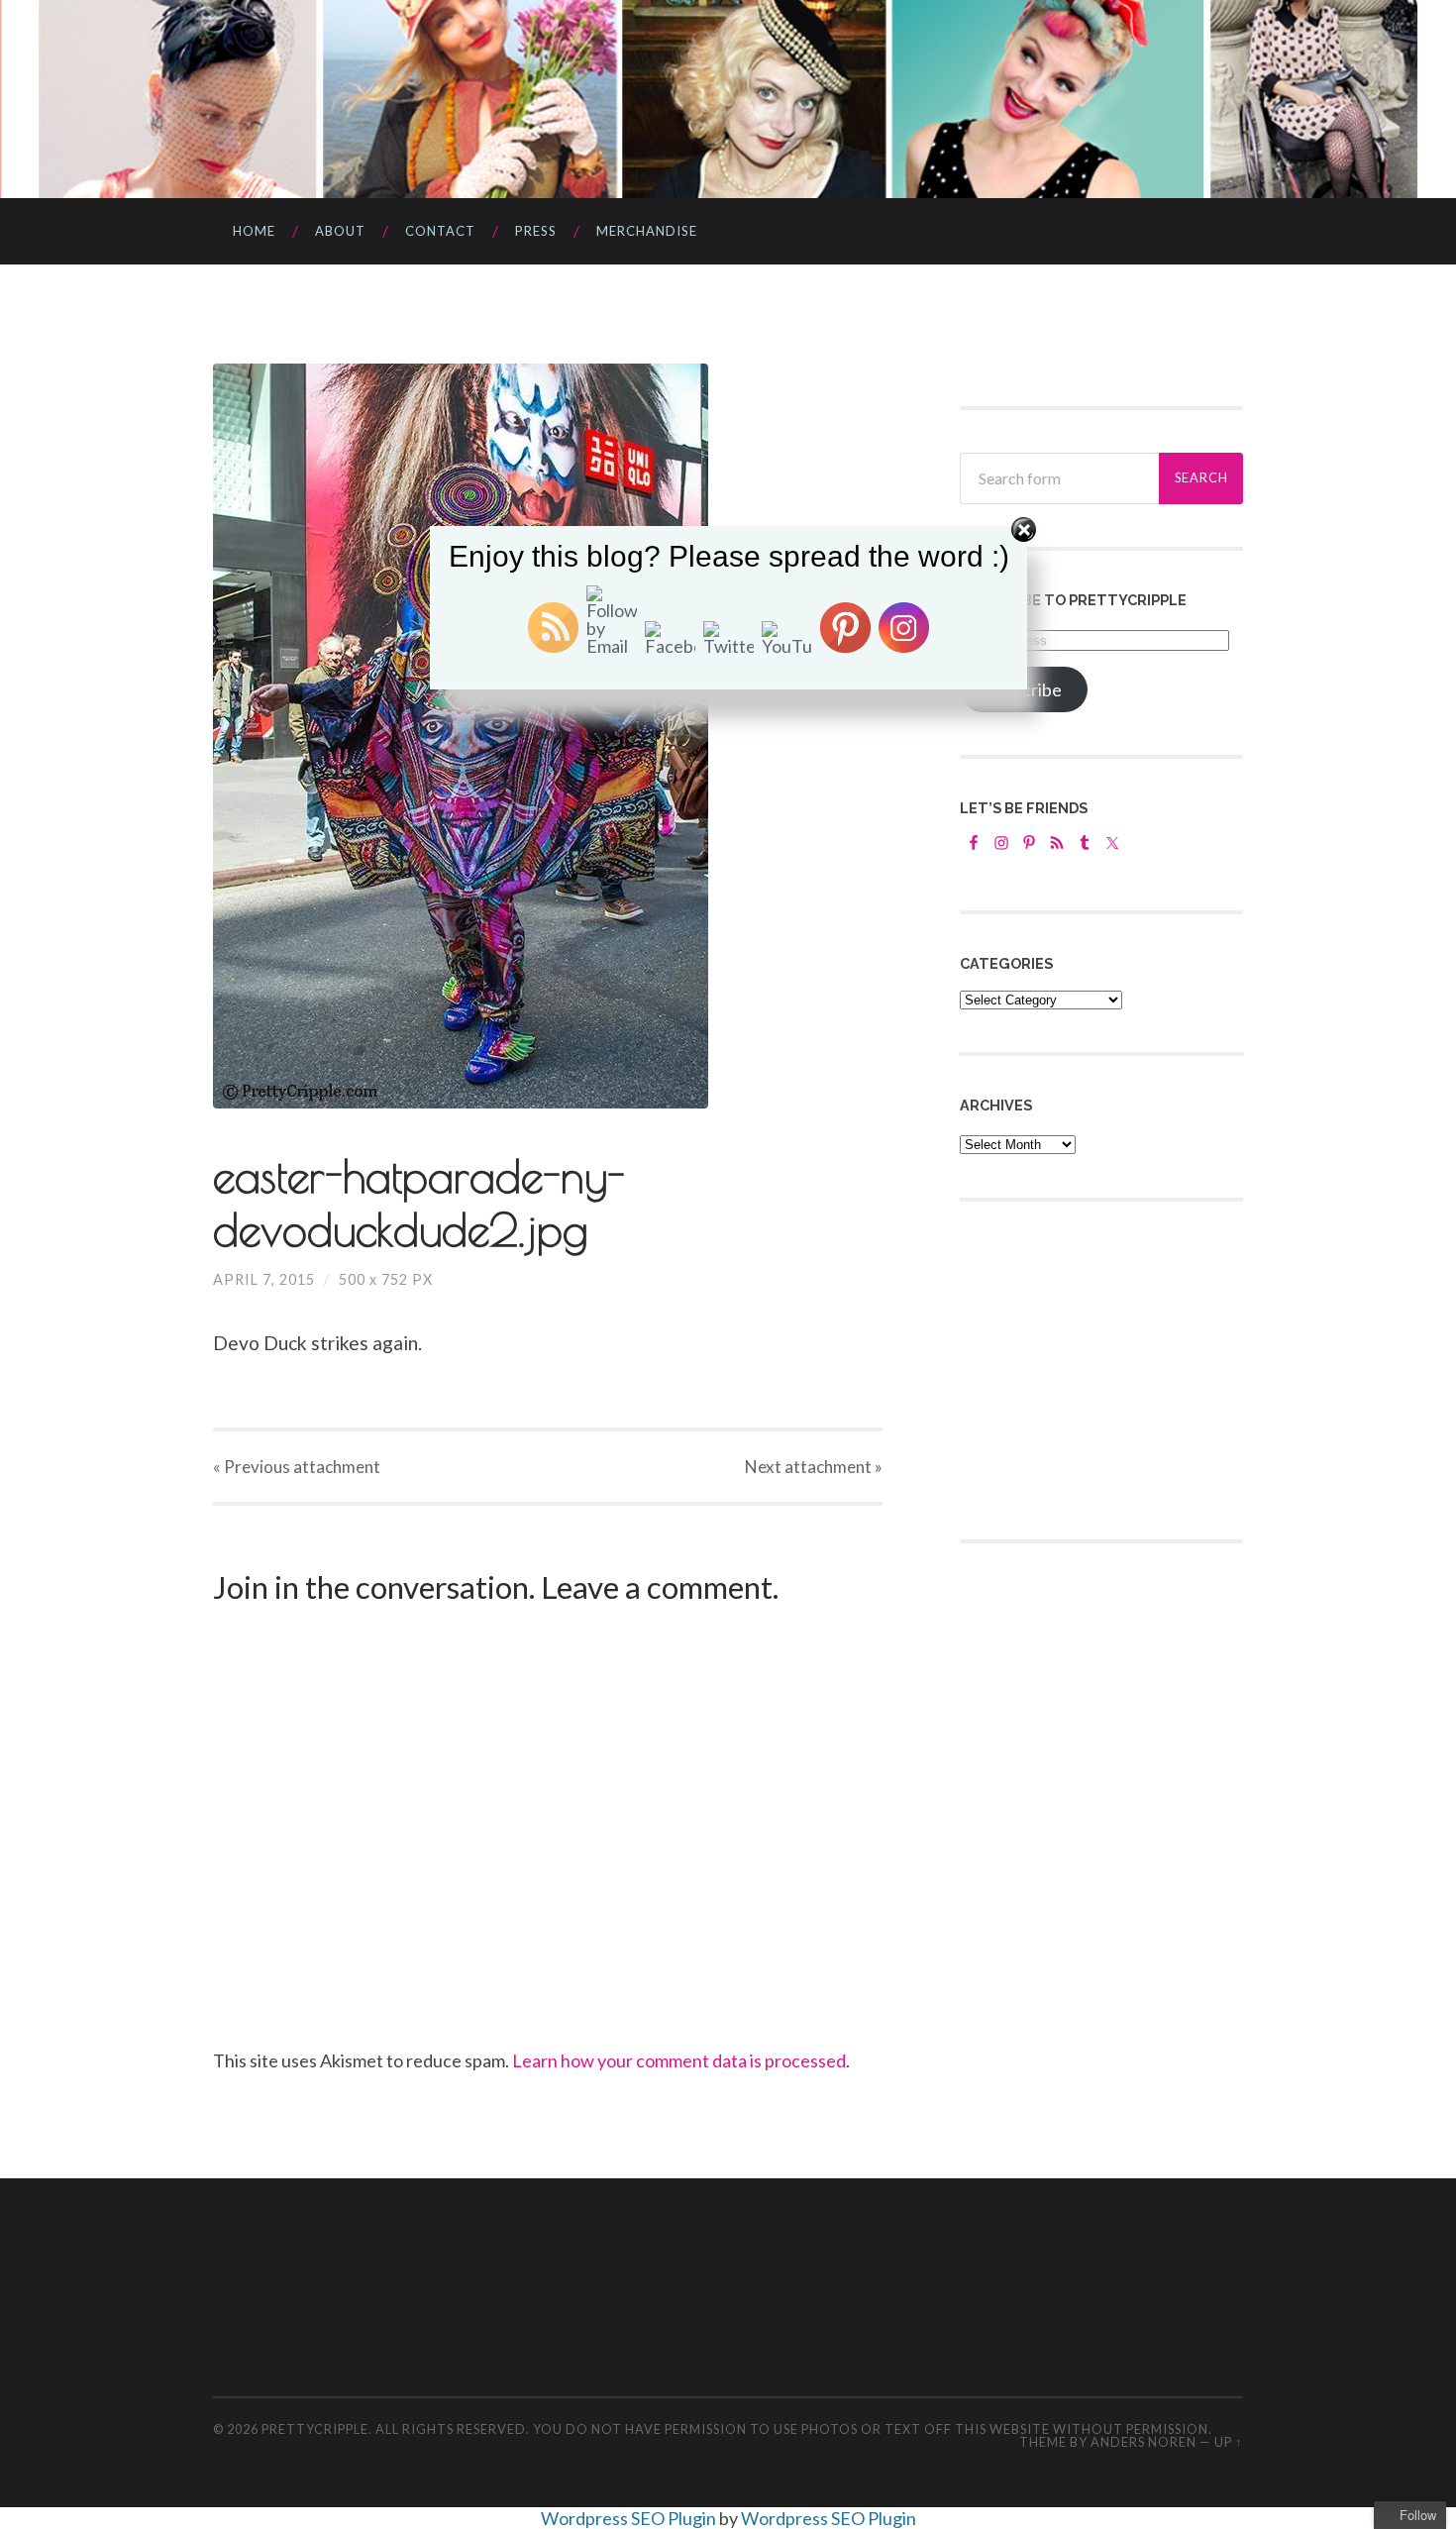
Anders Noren (1144, 2442)
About (340, 231)
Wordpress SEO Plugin (630, 2518)
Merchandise (647, 231)
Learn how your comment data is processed (679, 2060)
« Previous (297, 1467)
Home (254, 231)
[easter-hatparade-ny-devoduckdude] (548, 736)
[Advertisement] (1108, 1368)
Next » (814, 1467)
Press (536, 231)
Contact (440, 231)
